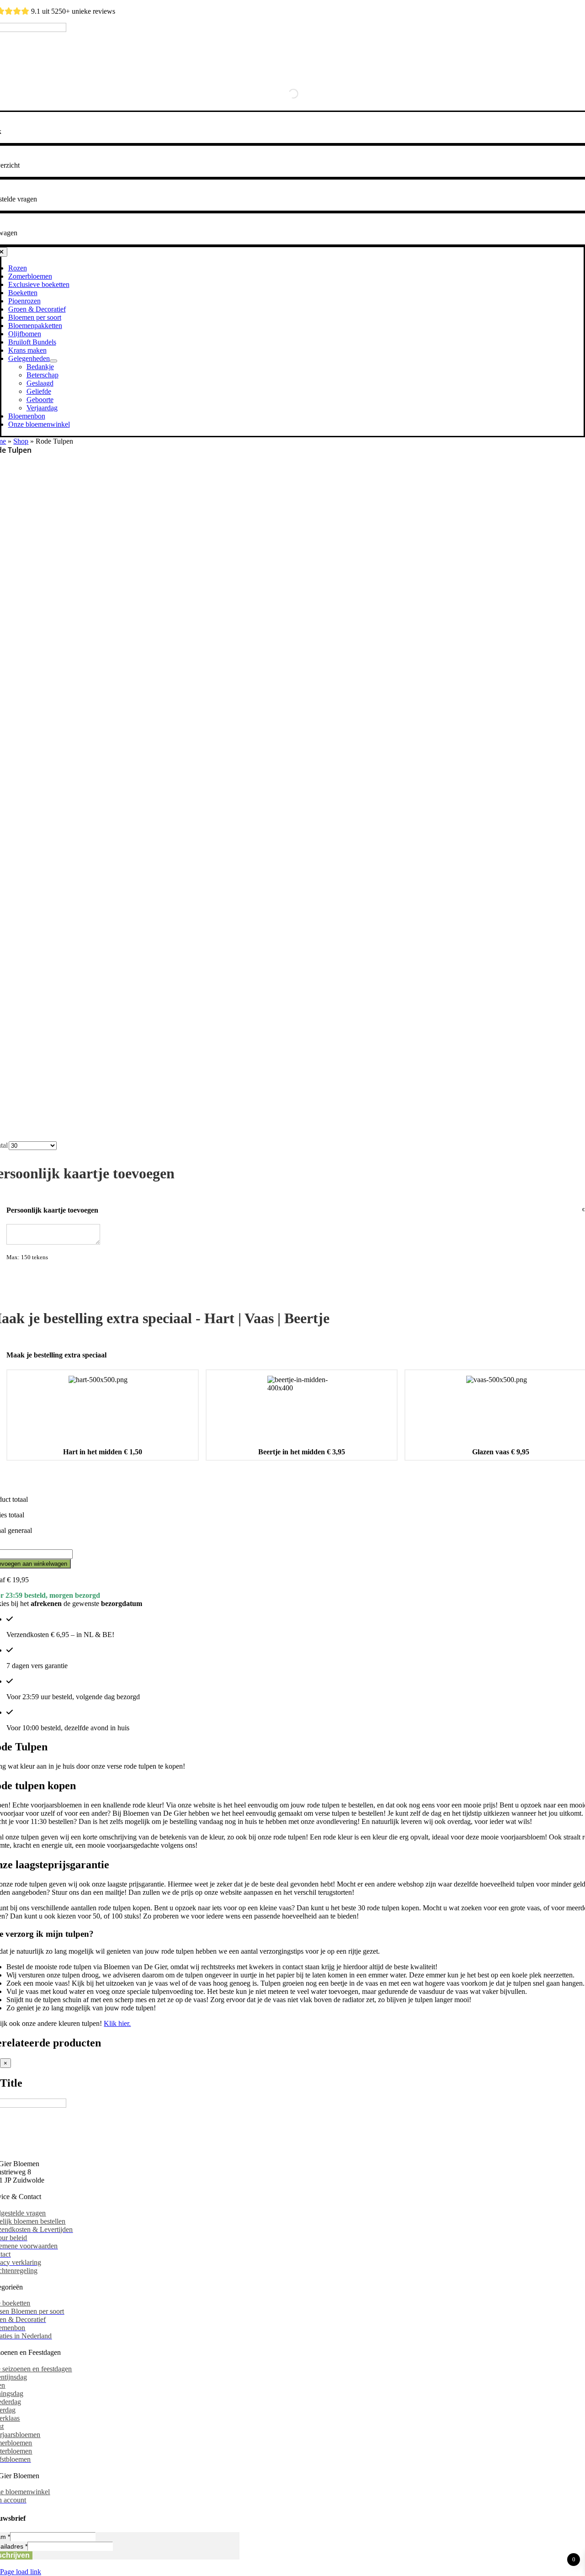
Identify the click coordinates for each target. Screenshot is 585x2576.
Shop (21, 441)
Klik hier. (117, 2023)
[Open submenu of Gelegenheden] (53, 361)
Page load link (21, 2572)
